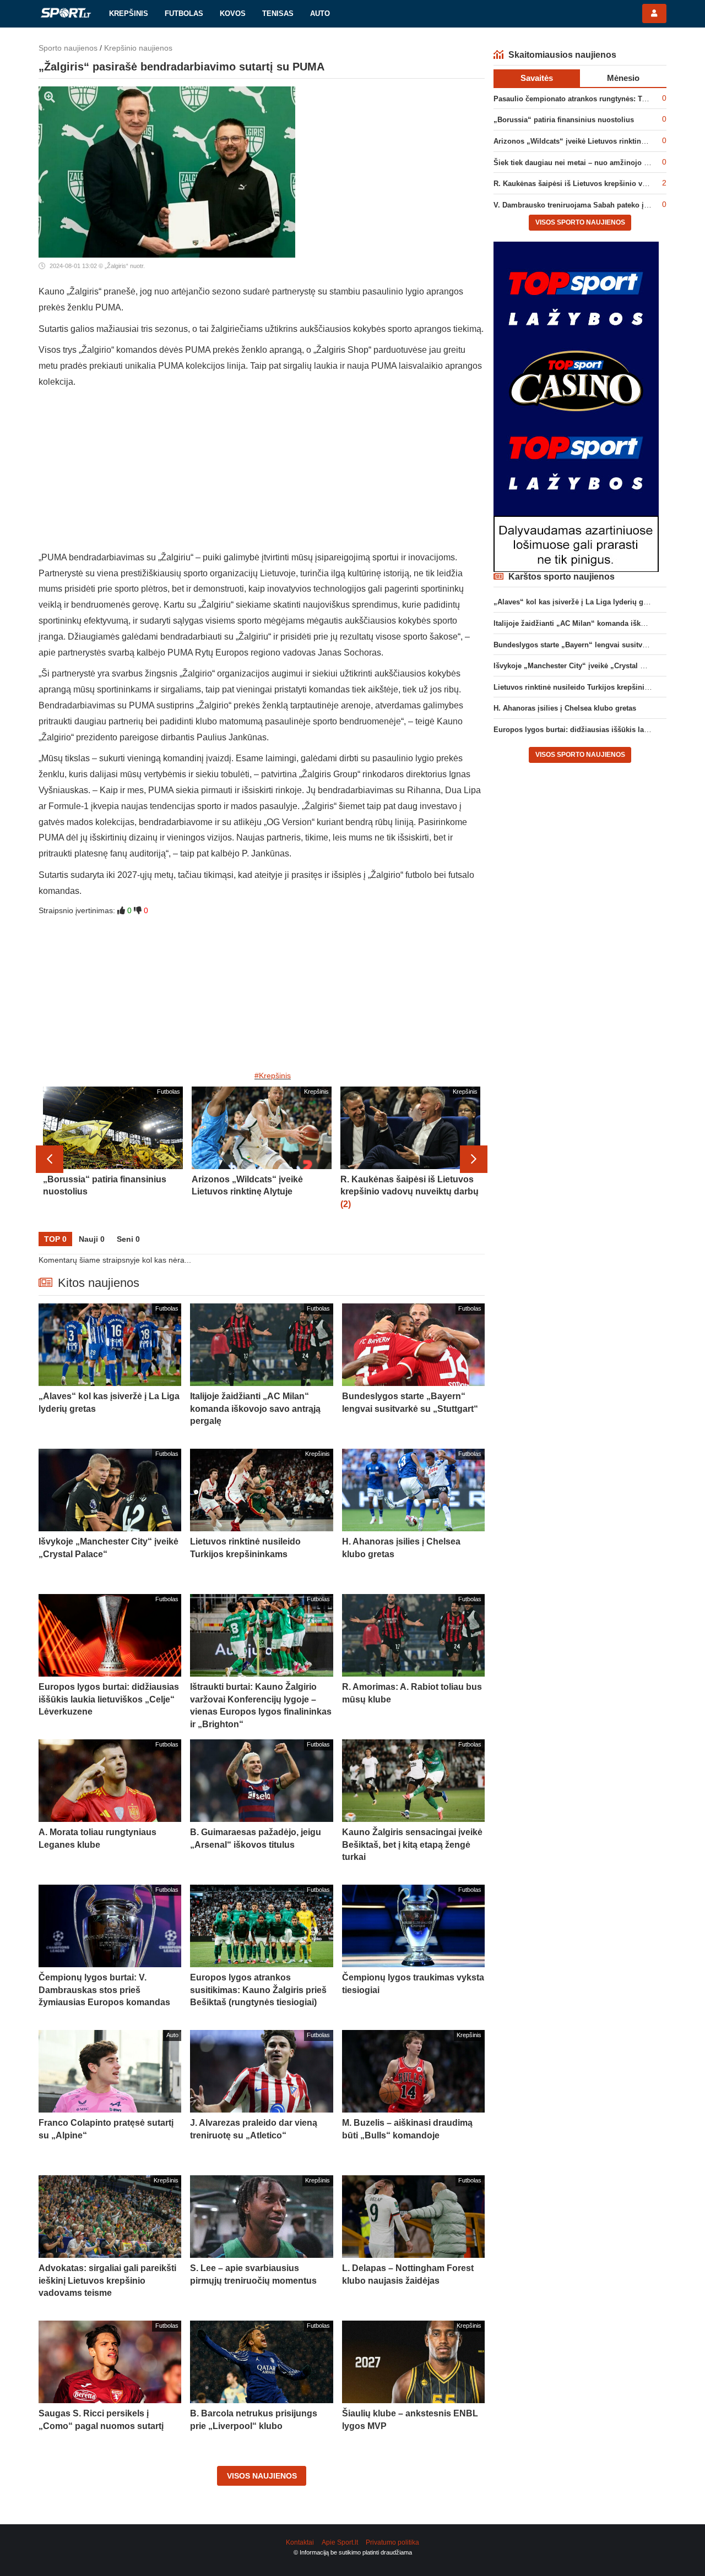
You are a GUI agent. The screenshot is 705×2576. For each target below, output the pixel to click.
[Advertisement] (262, 473)
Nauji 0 (92, 1239)
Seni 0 (128, 1239)
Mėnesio (623, 78)
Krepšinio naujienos (138, 48)
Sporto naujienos (68, 48)
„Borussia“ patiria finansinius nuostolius (564, 120)
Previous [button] (50, 1159)
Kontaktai (300, 2542)
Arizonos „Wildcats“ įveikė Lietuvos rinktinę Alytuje (582, 141)
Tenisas (278, 13)
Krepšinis (129, 13)
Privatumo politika (392, 2542)
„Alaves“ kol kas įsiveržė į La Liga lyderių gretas (577, 602)
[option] (113, 1159)
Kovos (233, 13)
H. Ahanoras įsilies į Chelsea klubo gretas (565, 708)
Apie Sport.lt (340, 2542)
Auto (320, 13)
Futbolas (184, 13)
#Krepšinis (273, 1076)
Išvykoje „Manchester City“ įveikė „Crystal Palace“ (580, 666)
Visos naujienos (262, 2476)
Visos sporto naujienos (580, 222)
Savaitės (537, 78)
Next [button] (474, 1159)
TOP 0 (55, 1239)
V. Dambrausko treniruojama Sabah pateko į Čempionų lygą (596, 205)
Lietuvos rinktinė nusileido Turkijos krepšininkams (580, 687)
